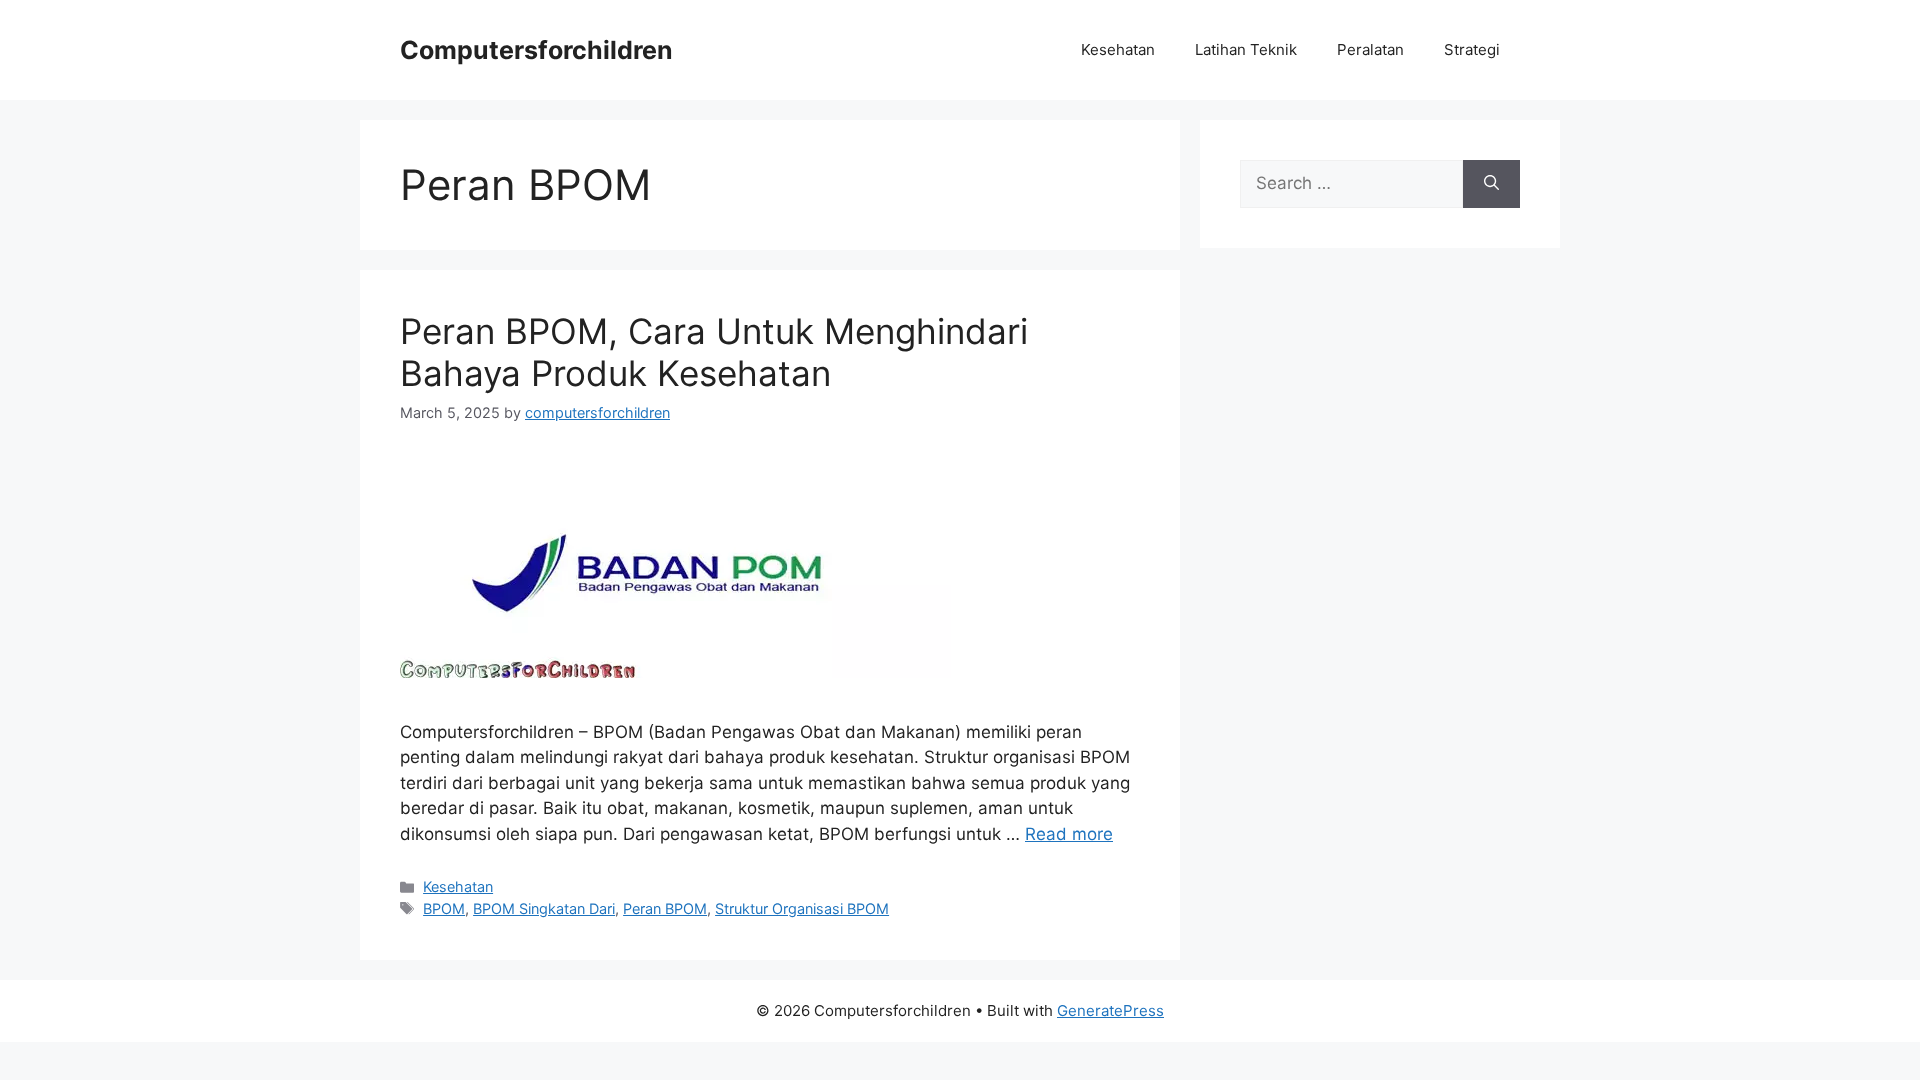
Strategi (1472, 49)
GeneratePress (1110, 1010)
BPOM (444, 908)
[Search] (1491, 184)
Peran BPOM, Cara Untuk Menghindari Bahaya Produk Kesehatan (714, 352)
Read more (1069, 834)
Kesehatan (1118, 49)
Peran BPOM (665, 908)
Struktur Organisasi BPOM (802, 908)
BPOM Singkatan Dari (544, 908)
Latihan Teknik (1246, 49)
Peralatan (1370, 49)
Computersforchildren (536, 50)
